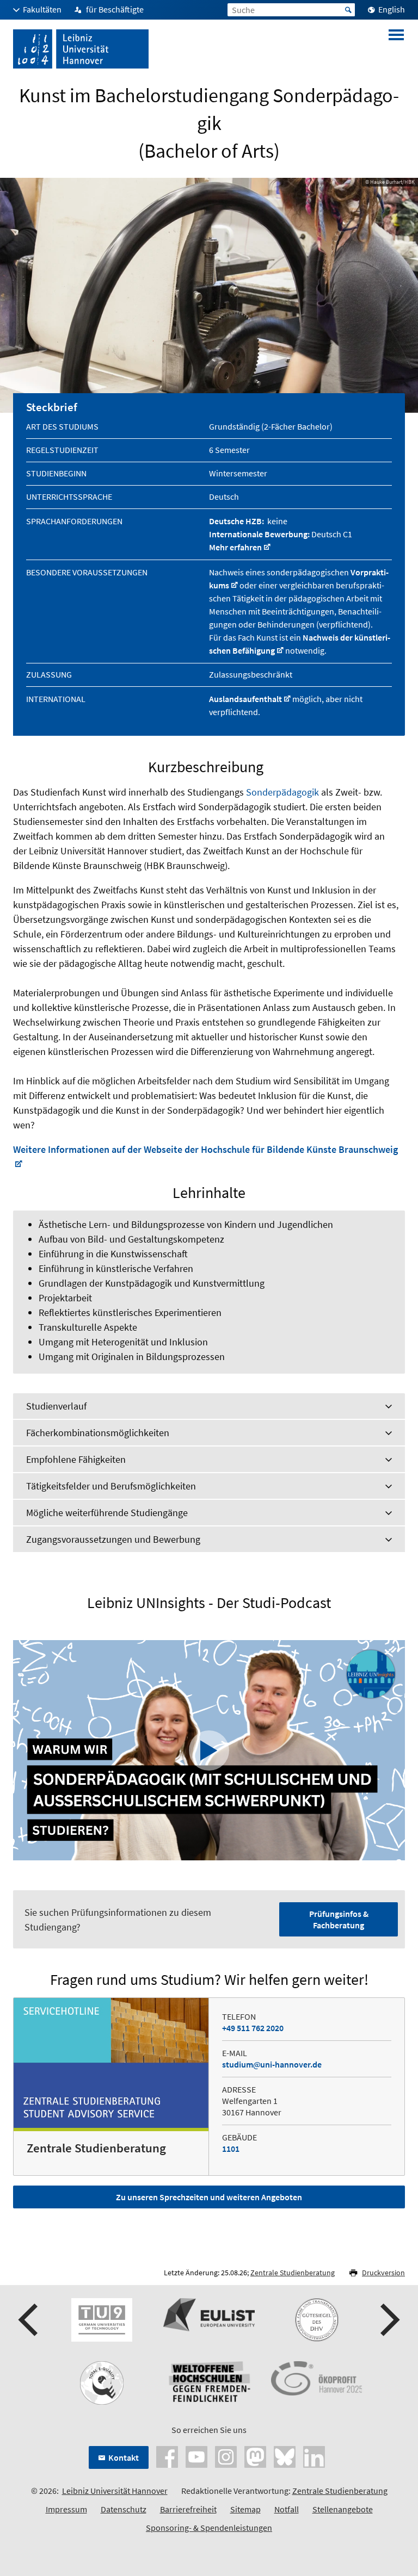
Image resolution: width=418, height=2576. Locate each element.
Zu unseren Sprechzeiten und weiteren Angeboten (209, 2197)
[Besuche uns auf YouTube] (196, 2456)
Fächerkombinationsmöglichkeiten (98, 1433)
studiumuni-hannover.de (272, 2064)
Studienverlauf (56, 1406)
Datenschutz (124, 2509)
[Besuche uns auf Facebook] (167, 2456)
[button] (29, 2320)
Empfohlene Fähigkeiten (76, 1459)
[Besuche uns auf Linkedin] (314, 2456)
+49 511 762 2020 (253, 2028)
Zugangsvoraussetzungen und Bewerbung (113, 1539)
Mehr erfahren (235, 547)
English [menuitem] (392, 9)
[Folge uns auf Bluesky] (285, 2456)
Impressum (66, 2509)
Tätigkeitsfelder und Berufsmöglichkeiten (111, 1486)
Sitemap (245, 2509)
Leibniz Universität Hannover (115, 2491)
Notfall (287, 2509)
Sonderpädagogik (282, 792)
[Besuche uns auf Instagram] (226, 2456)
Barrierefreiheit (188, 2509)
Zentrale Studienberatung (293, 2273)
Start (348, 10)
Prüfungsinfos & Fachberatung (339, 1919)
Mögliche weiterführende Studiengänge (107, 1513)
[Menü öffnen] (396, 49)
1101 (231, 2149)
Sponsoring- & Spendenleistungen (209, 2528)
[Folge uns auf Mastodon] (255, 2456)
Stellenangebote (343, 2509)
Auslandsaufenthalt (245, 699)
